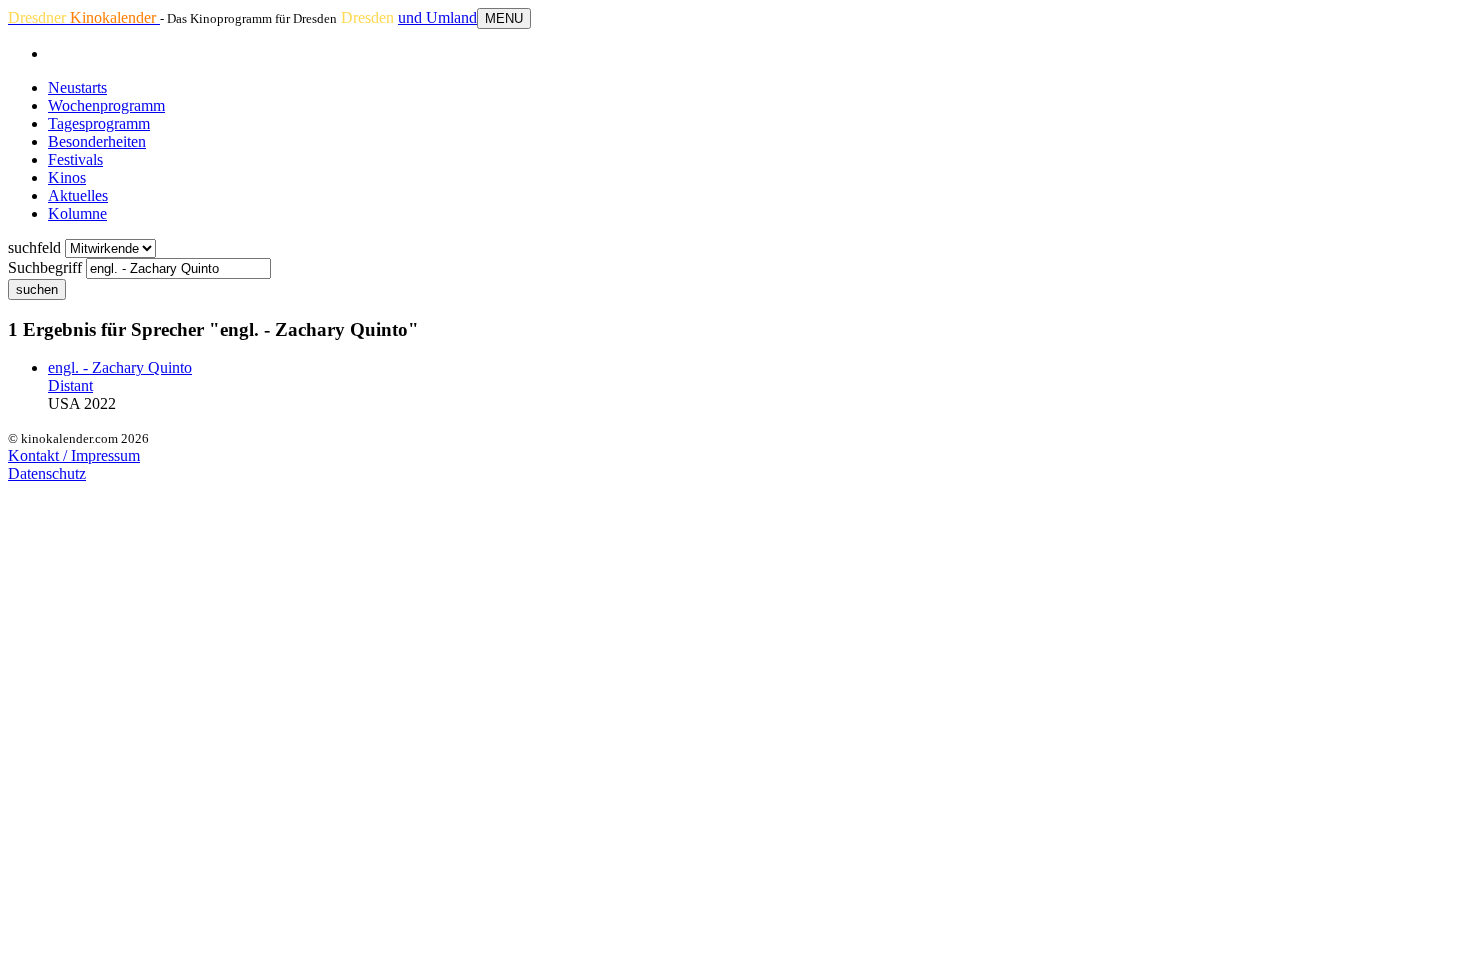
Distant (70, 385)
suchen (37, 289)
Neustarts (77, 87)
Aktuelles (78, 195)
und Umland (437, 17)
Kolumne (77, 213)
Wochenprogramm (106, 105)
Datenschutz (47, 473)
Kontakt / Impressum (74, 455)
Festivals (75, 159)
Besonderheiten (97, 141)
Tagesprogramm (99, 123)
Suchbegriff (45, 267)
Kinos (67, 177)
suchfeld (34, 247)
